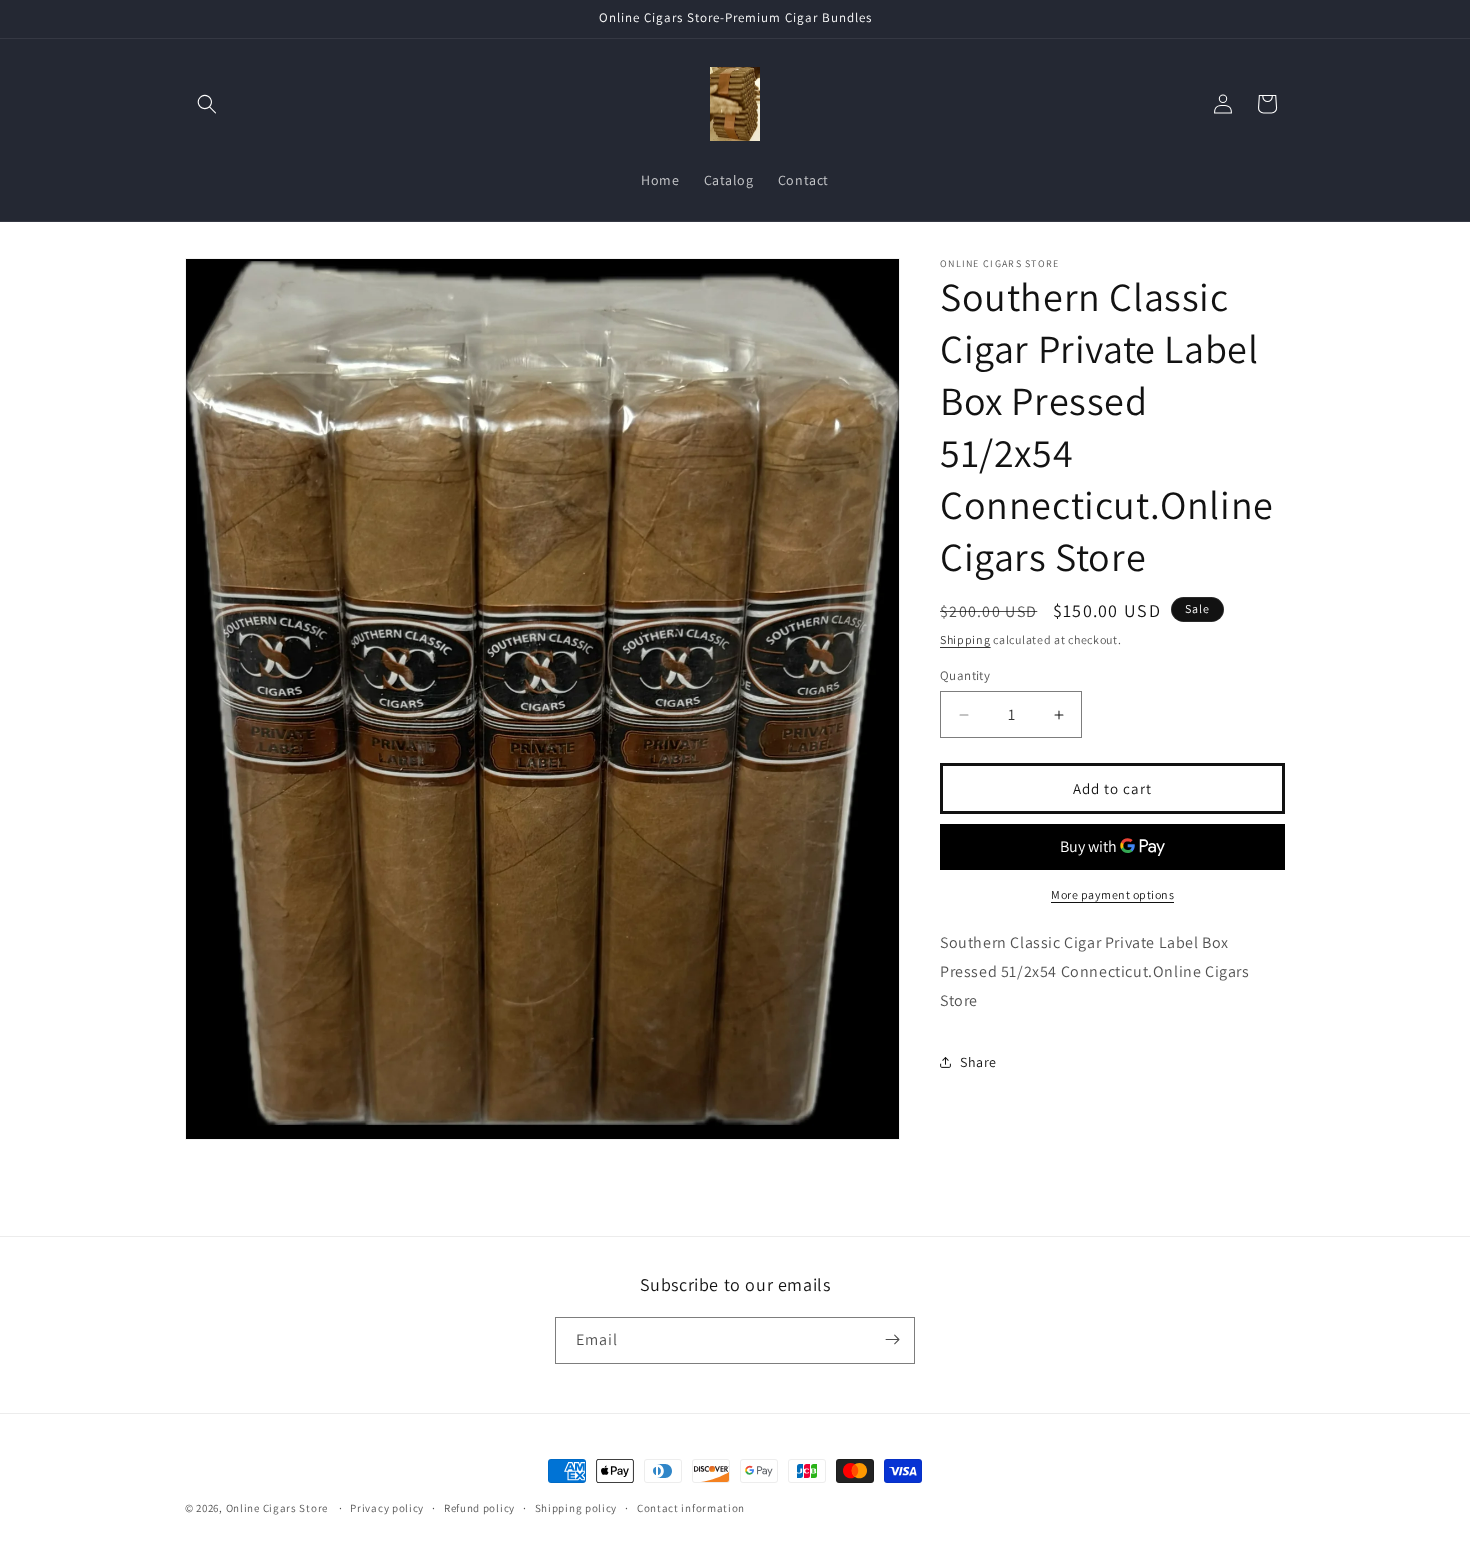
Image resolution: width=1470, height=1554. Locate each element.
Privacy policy (387, 1508)
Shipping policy (576, 1508)
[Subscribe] (892, 1339)
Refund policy (479, 1508)
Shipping (965, 639)
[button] (207, 104)
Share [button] (978, 1062)
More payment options (1112, 894)
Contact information (691, 1508)
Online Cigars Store (277, 1508)
